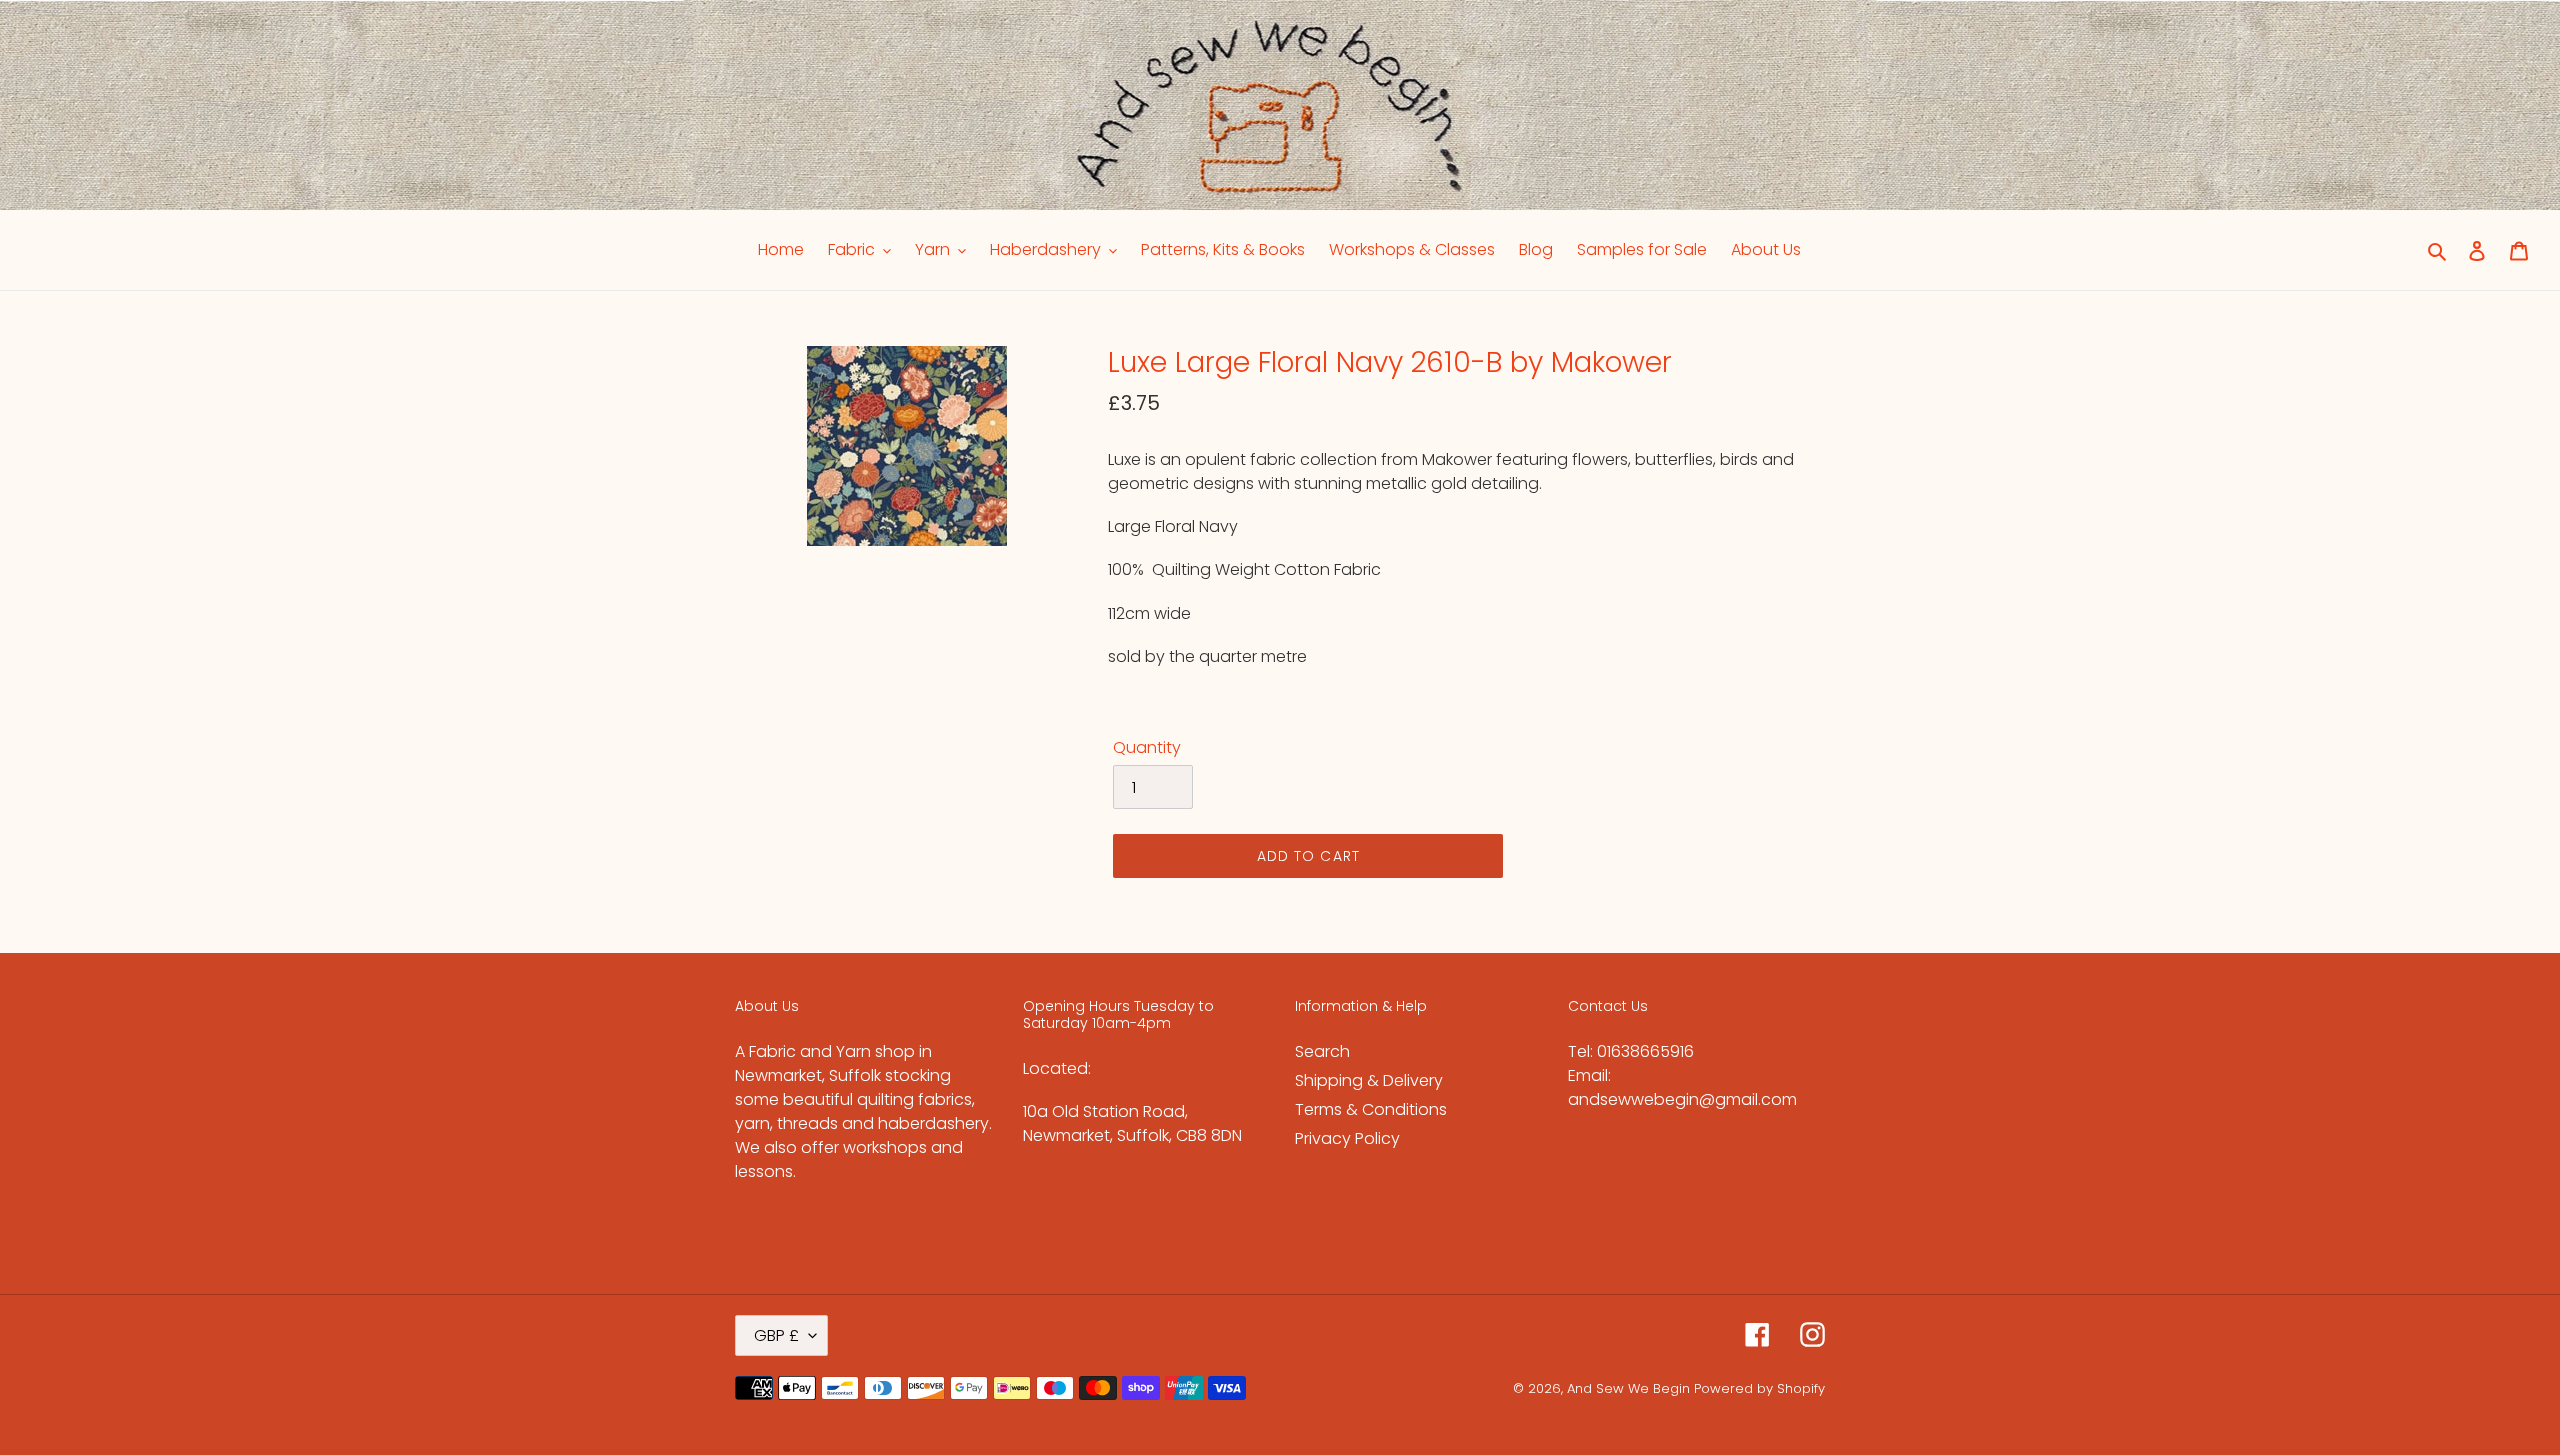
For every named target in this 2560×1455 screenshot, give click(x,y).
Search (1322, 1051)
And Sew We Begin (1628, 1388)
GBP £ (776, 1335)
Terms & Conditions (1371, 1109)
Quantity (1147, 747)
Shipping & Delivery (1369, 1080)
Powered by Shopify (1759, 1388)
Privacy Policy (1347, 1138)
